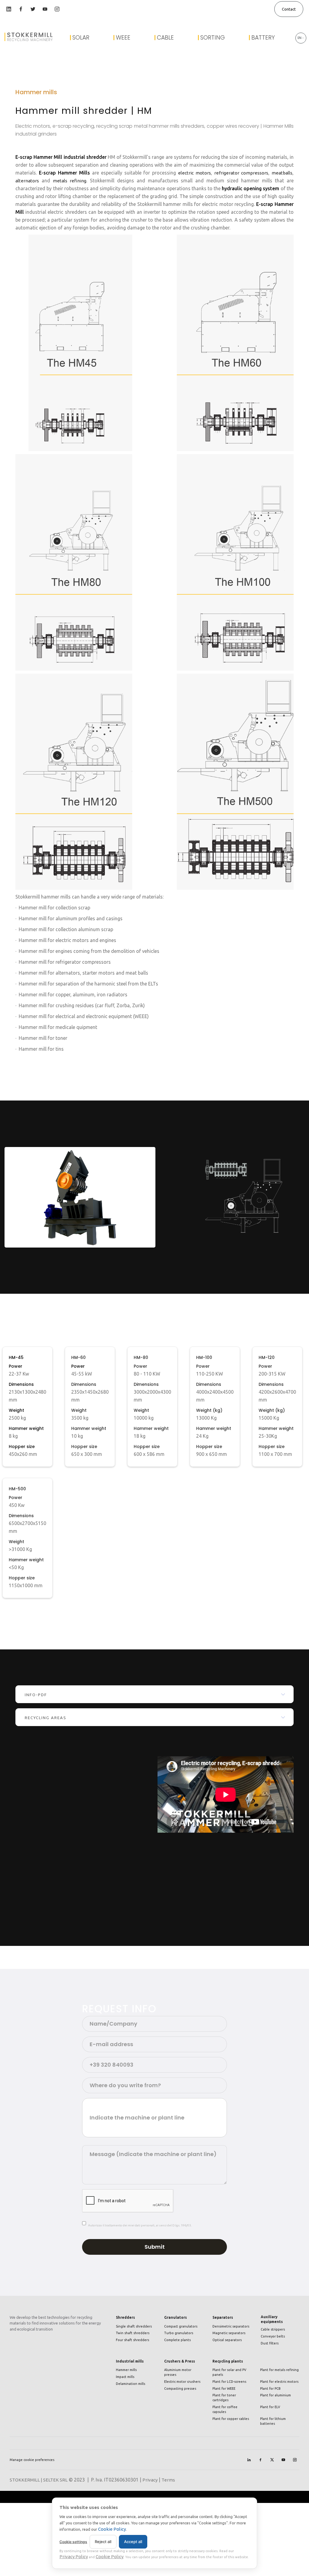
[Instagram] (295, 2460)
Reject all (103, 2542)
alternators (27, 181)
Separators (223, 2317)
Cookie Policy (112, 2529)
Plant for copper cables (231, 2419)
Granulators (175, 2317)
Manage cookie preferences (32, 2460)
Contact (289, 9)
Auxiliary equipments (272, 2319)
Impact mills (125, 2377)
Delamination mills (131, 2384)
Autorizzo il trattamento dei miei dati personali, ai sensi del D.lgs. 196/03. (140, 2225)
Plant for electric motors (279, 2382)
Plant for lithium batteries (273, 2421)
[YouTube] (283, 2460)
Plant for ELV (270, 2407)
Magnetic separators (229, 2333)
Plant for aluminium (276, 2395)
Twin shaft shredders (133, 2333)
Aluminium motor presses (178, 2372)
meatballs (282, 173)
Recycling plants (228, 2361)
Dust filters (270, 2343)
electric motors (194, 173)
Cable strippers (273, 2329)
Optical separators (227, 2340)
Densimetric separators (231, 2326)
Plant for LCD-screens (229, 2382)
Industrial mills (130, 2361)
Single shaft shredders (134, 2326)
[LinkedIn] (249, 2460)
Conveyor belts (273, 2336)
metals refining (70, 181)
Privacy (150, 2480)
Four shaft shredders (132, 2340)
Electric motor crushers (182, 2382)
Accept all (133, 2542)
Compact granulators (181, 2326)
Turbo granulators (179, 2333)
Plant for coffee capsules (225, 2409)
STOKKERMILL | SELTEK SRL (39, 2480)
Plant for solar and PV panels (229, 2372)
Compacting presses (180, 2389)
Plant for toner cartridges (224, 2398)
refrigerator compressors (241, 173)
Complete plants (177, 2340)
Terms (168, 2480)
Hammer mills (126, 2370)
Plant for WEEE (224, 2389)
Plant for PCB (270, 2389)
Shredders (125, 2317)
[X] (272, 2460)
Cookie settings (73, 2542)
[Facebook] (260, 2460)
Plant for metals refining (279, 2370)
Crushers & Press (180, 2361)
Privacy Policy (74, 2557)
